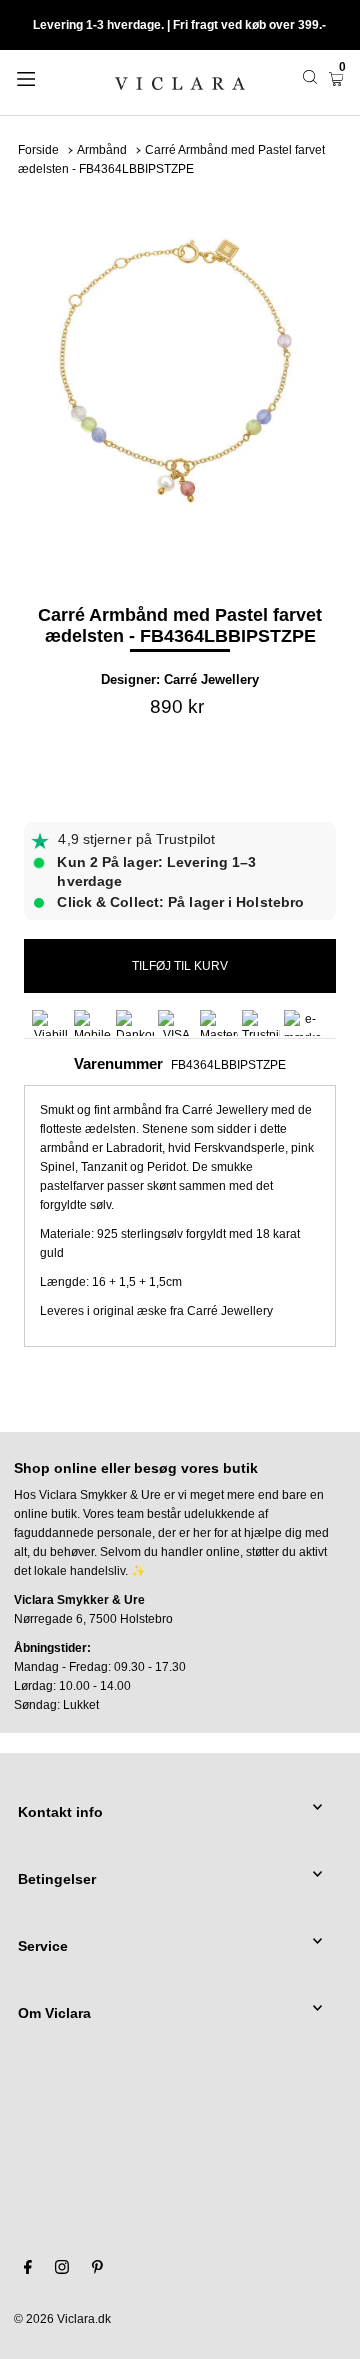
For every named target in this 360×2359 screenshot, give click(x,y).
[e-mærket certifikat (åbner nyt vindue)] (303, 1023)
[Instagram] (62, 2270)
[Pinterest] (97, 2270)
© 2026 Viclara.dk (62, 2319)
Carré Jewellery (211, 679)
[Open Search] (310, 77)
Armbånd (102, 150)
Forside (38, 150)
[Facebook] (28, 2270)
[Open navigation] (47, 77)
